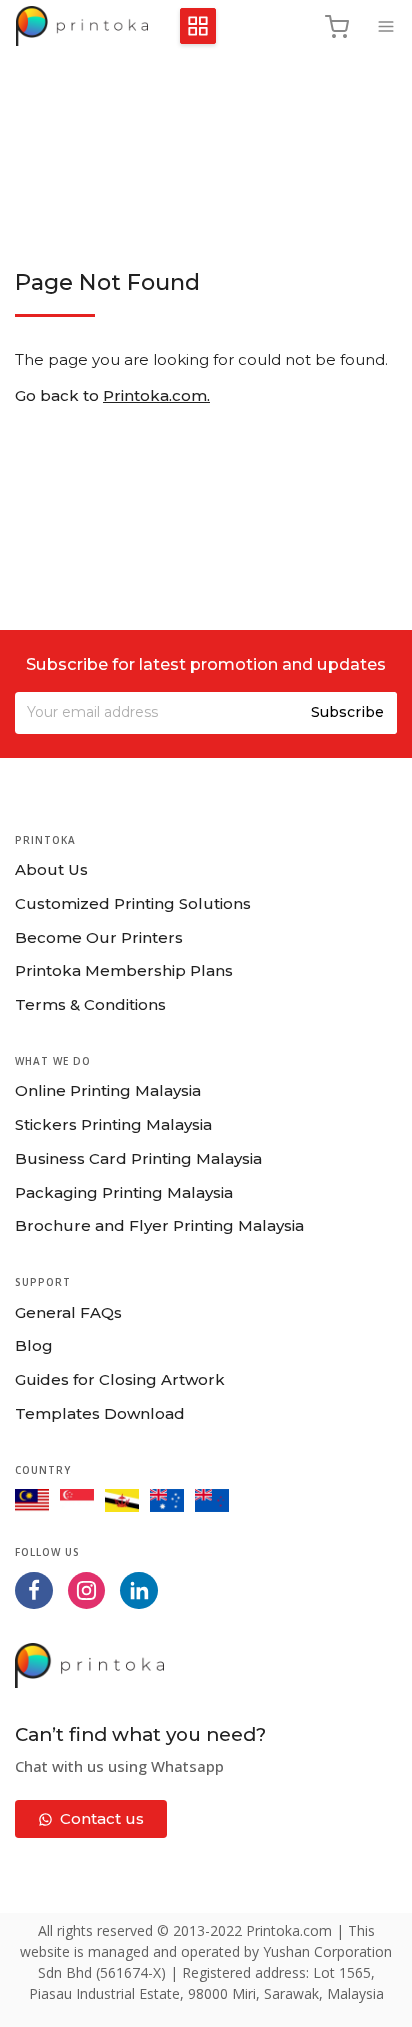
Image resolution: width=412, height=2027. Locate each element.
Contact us (102, 1818)
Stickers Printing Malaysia (113, 1124)
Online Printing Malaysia (108, 1090)
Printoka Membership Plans (124, 970)
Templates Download (100, 1413)
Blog (34, 1345)
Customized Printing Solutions (133, 903)
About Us (51, 869)
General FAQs (68, 1312)
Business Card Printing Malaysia (138, 1158)
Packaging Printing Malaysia (124, 1192)
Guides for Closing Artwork (120, 1379)
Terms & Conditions (90, 1004)
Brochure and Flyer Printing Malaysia (159, 1225)
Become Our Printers (99, 937)
